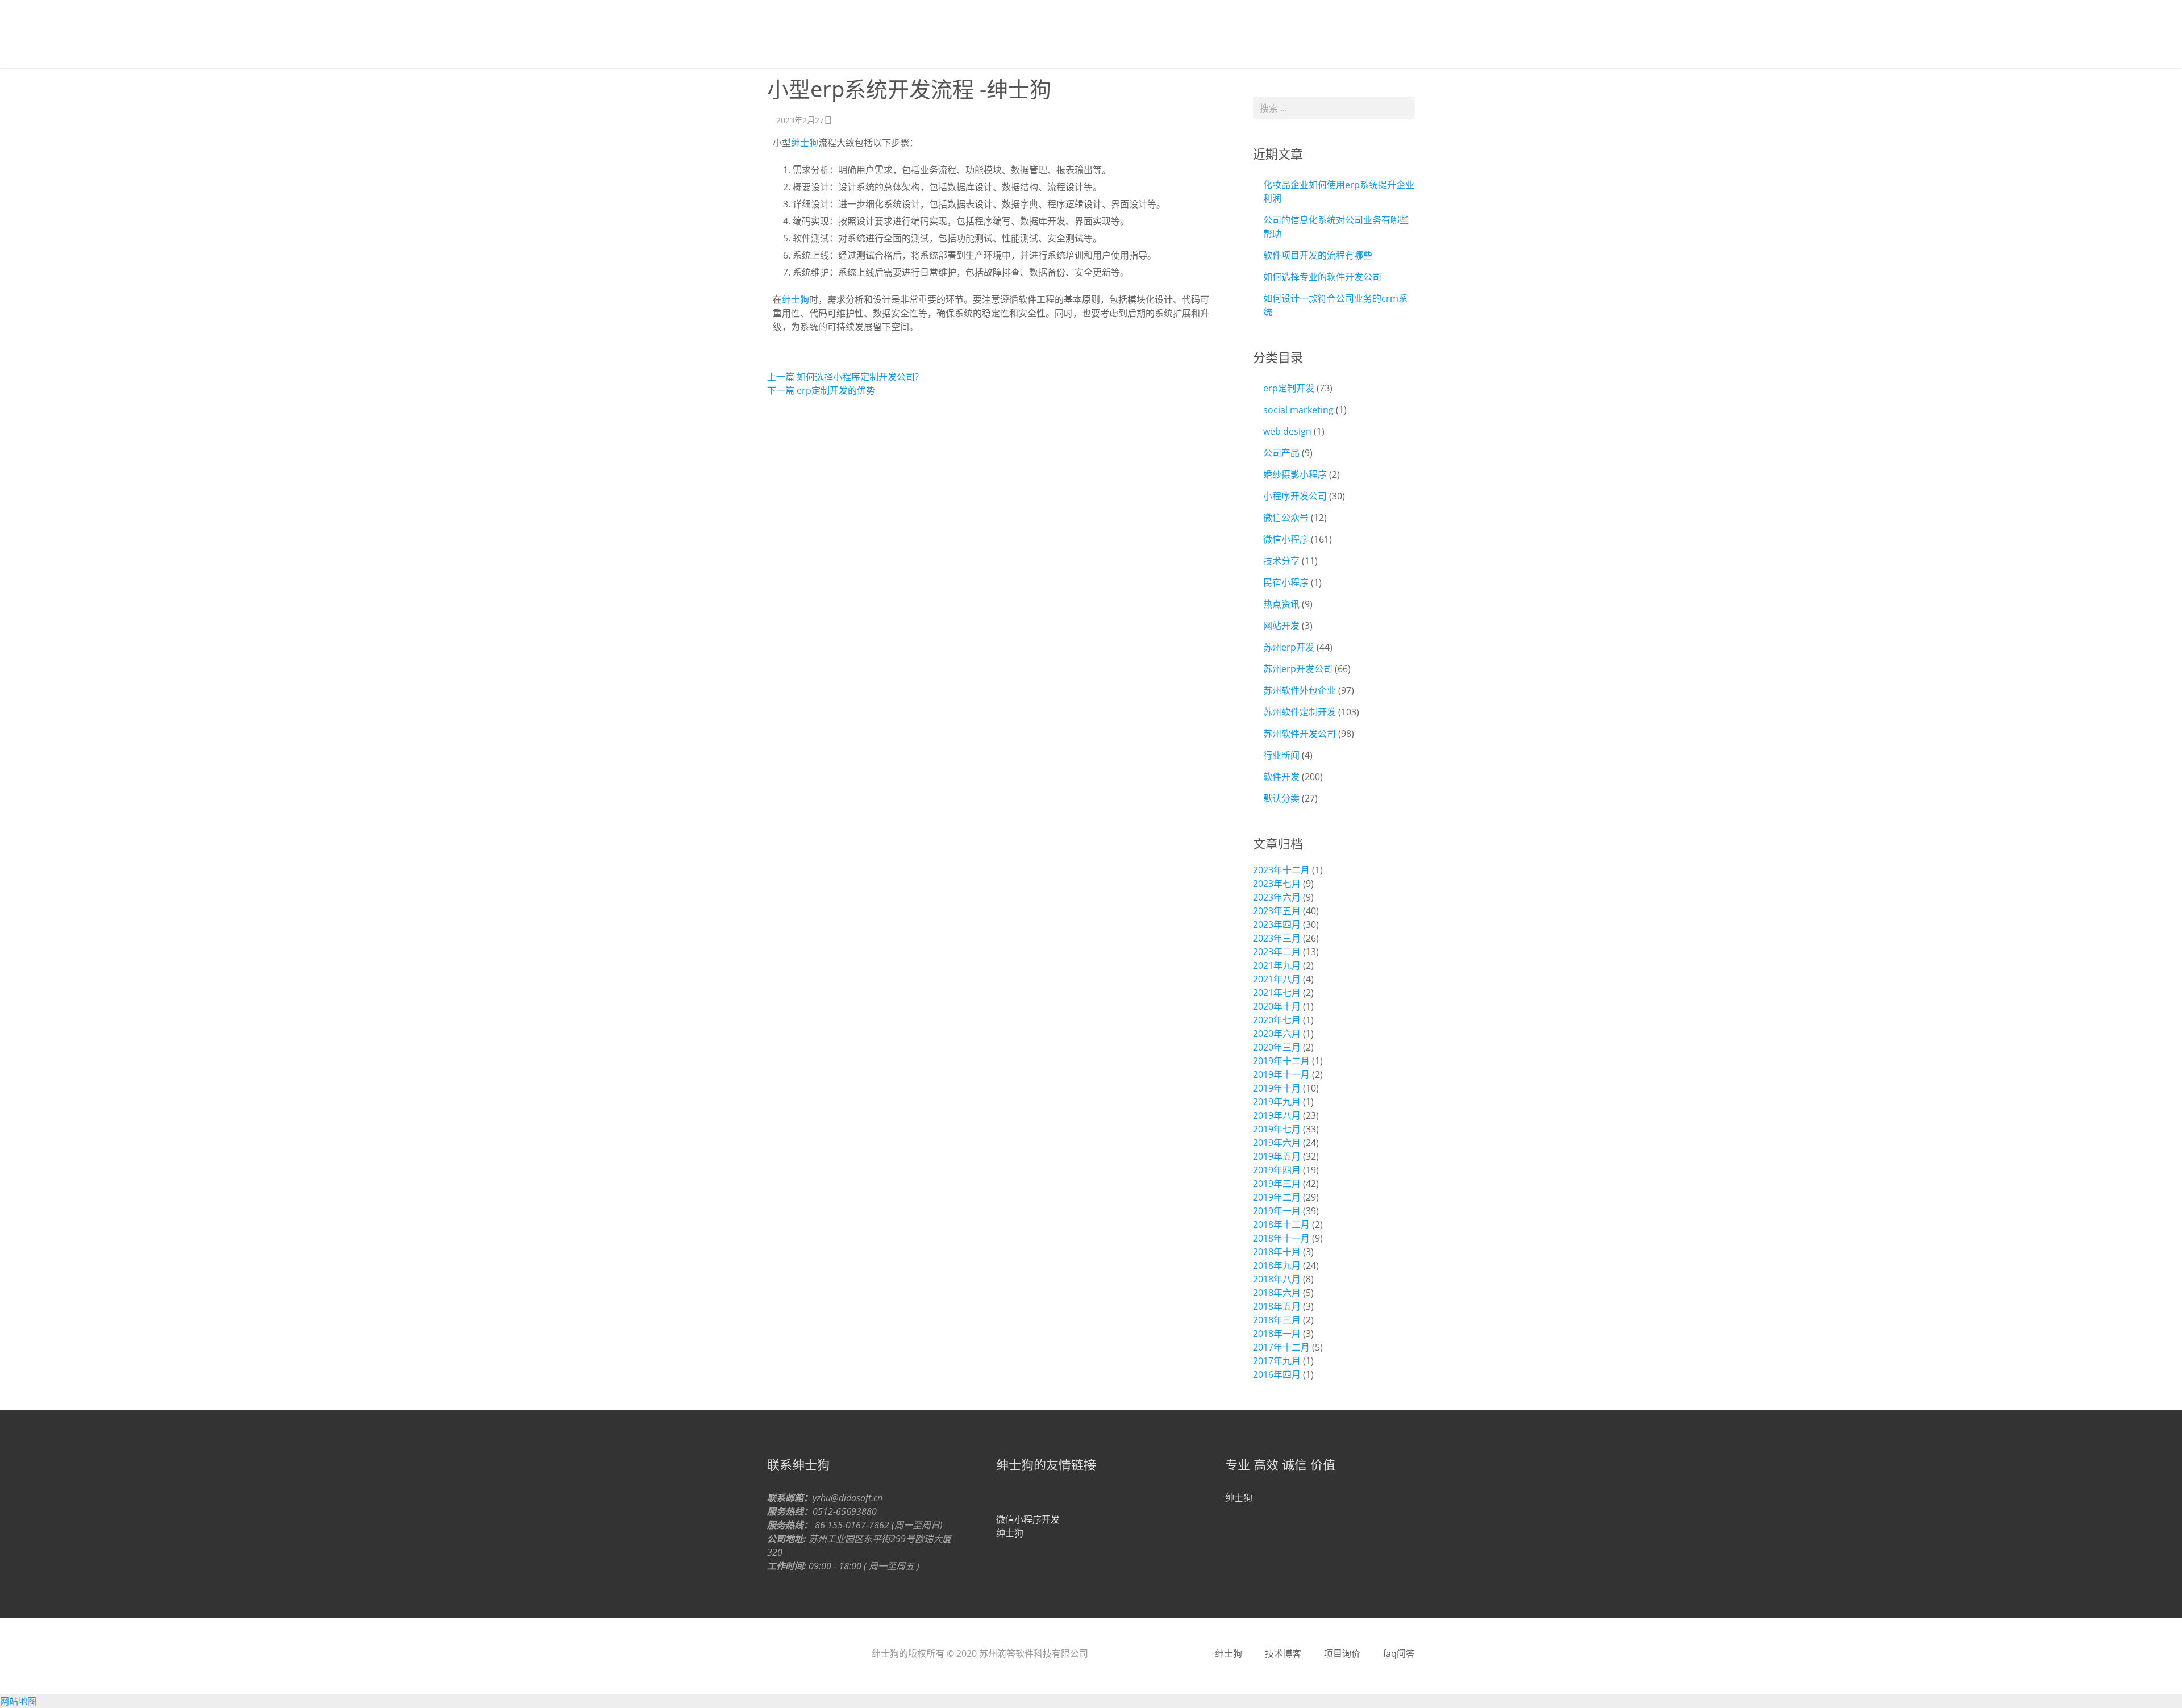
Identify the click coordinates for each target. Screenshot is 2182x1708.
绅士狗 (801, 34)
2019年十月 (1277, 1088)
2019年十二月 (1281, 1061)
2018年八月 (1277, 1279)
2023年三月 (1277, 938)
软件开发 (1281, 777)
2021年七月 (1277, 993)
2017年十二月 (1281, 1347)
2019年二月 (1277, 1197)
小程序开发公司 (1295, 496)
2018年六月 (1277, 1293)
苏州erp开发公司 (1298, 669)
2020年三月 (1277, 1047)
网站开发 (1281, 626)
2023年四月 (1277, 924)
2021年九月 (1277, 965)
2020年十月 (1277, 1006)
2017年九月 (1277, 1361)
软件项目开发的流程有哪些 (1318, 255)
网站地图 (18, 1701)
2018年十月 (1277, 1252)
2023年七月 (1277, 884)
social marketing (1298, 410)
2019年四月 (1277, 1170)
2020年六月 (1277, 1034)
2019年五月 (1277, 1156)
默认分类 (1281, 798)
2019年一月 (1277, 1211)
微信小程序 (1286, 539)
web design (1287, 431)
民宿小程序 (1286, 582)
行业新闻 (1281, 755)
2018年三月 (1277, 1320)
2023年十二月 (1281, 870)
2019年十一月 (1281, 1074)
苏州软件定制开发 (1300, 712)
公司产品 (1281, 453)
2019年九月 (1277, 1102)
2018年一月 (1277, 1334)
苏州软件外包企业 (1300, 690)
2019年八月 (1277, 1115)
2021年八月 (1277, 979)
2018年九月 (1277, 1265)
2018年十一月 (1281, 1238)
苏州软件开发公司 (1300, 734)
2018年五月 (1277, 1306)
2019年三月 (1277, 1184)
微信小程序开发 (1028, 1519)
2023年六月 (1277, 897)
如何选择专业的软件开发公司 (1322, 277)
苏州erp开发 (1289, 647)
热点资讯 (1281, 604)
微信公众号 (1286, 518)
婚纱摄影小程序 (1295, 474)
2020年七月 (1277, 1020)
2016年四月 (1277, 1374)
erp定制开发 (1289, 388)
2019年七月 (1277, 1129)
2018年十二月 (1281, 1224)
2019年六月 (1277, 1143)
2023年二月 (1277, 952)
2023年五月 (1277, 911)
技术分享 (1281, 561)
